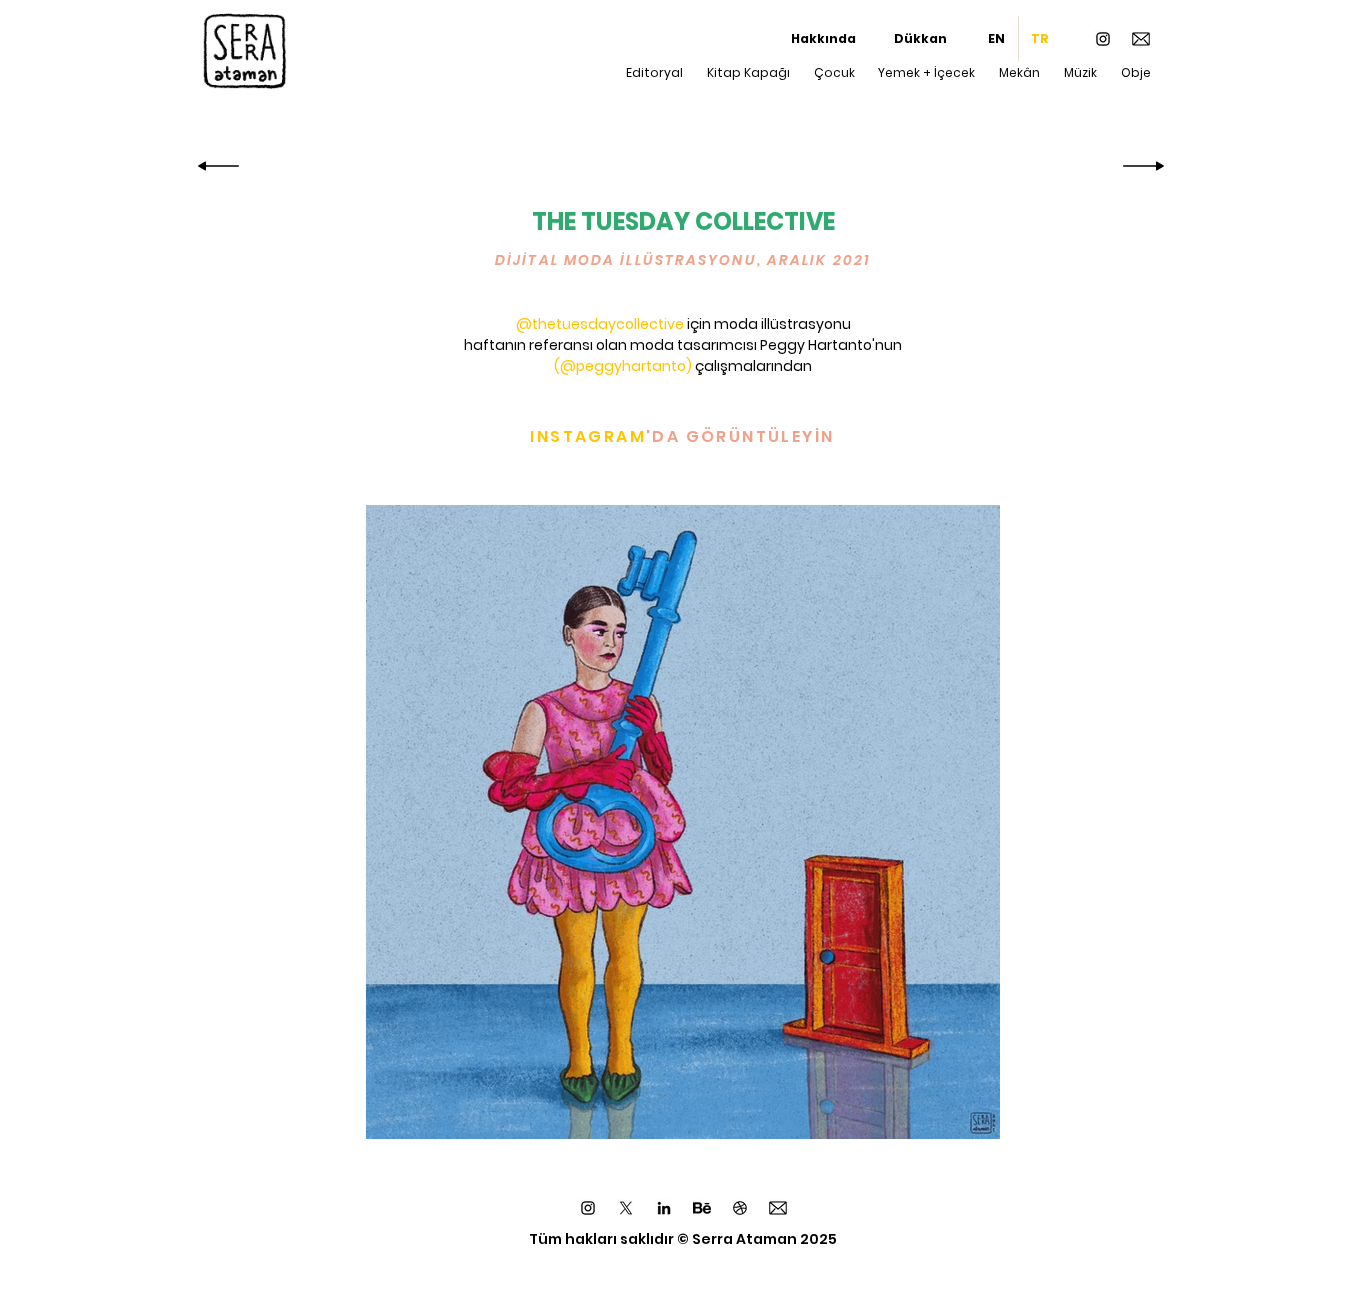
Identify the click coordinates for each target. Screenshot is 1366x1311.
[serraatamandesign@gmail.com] (778, 1208)
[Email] (1141, 39)
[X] (626, 1208)
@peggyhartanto (623, 366)
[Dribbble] (740, 1208)
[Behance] (702, 1208)
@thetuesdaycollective (600, 324)
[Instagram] (1103, 39)
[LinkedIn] (664, 1208)
